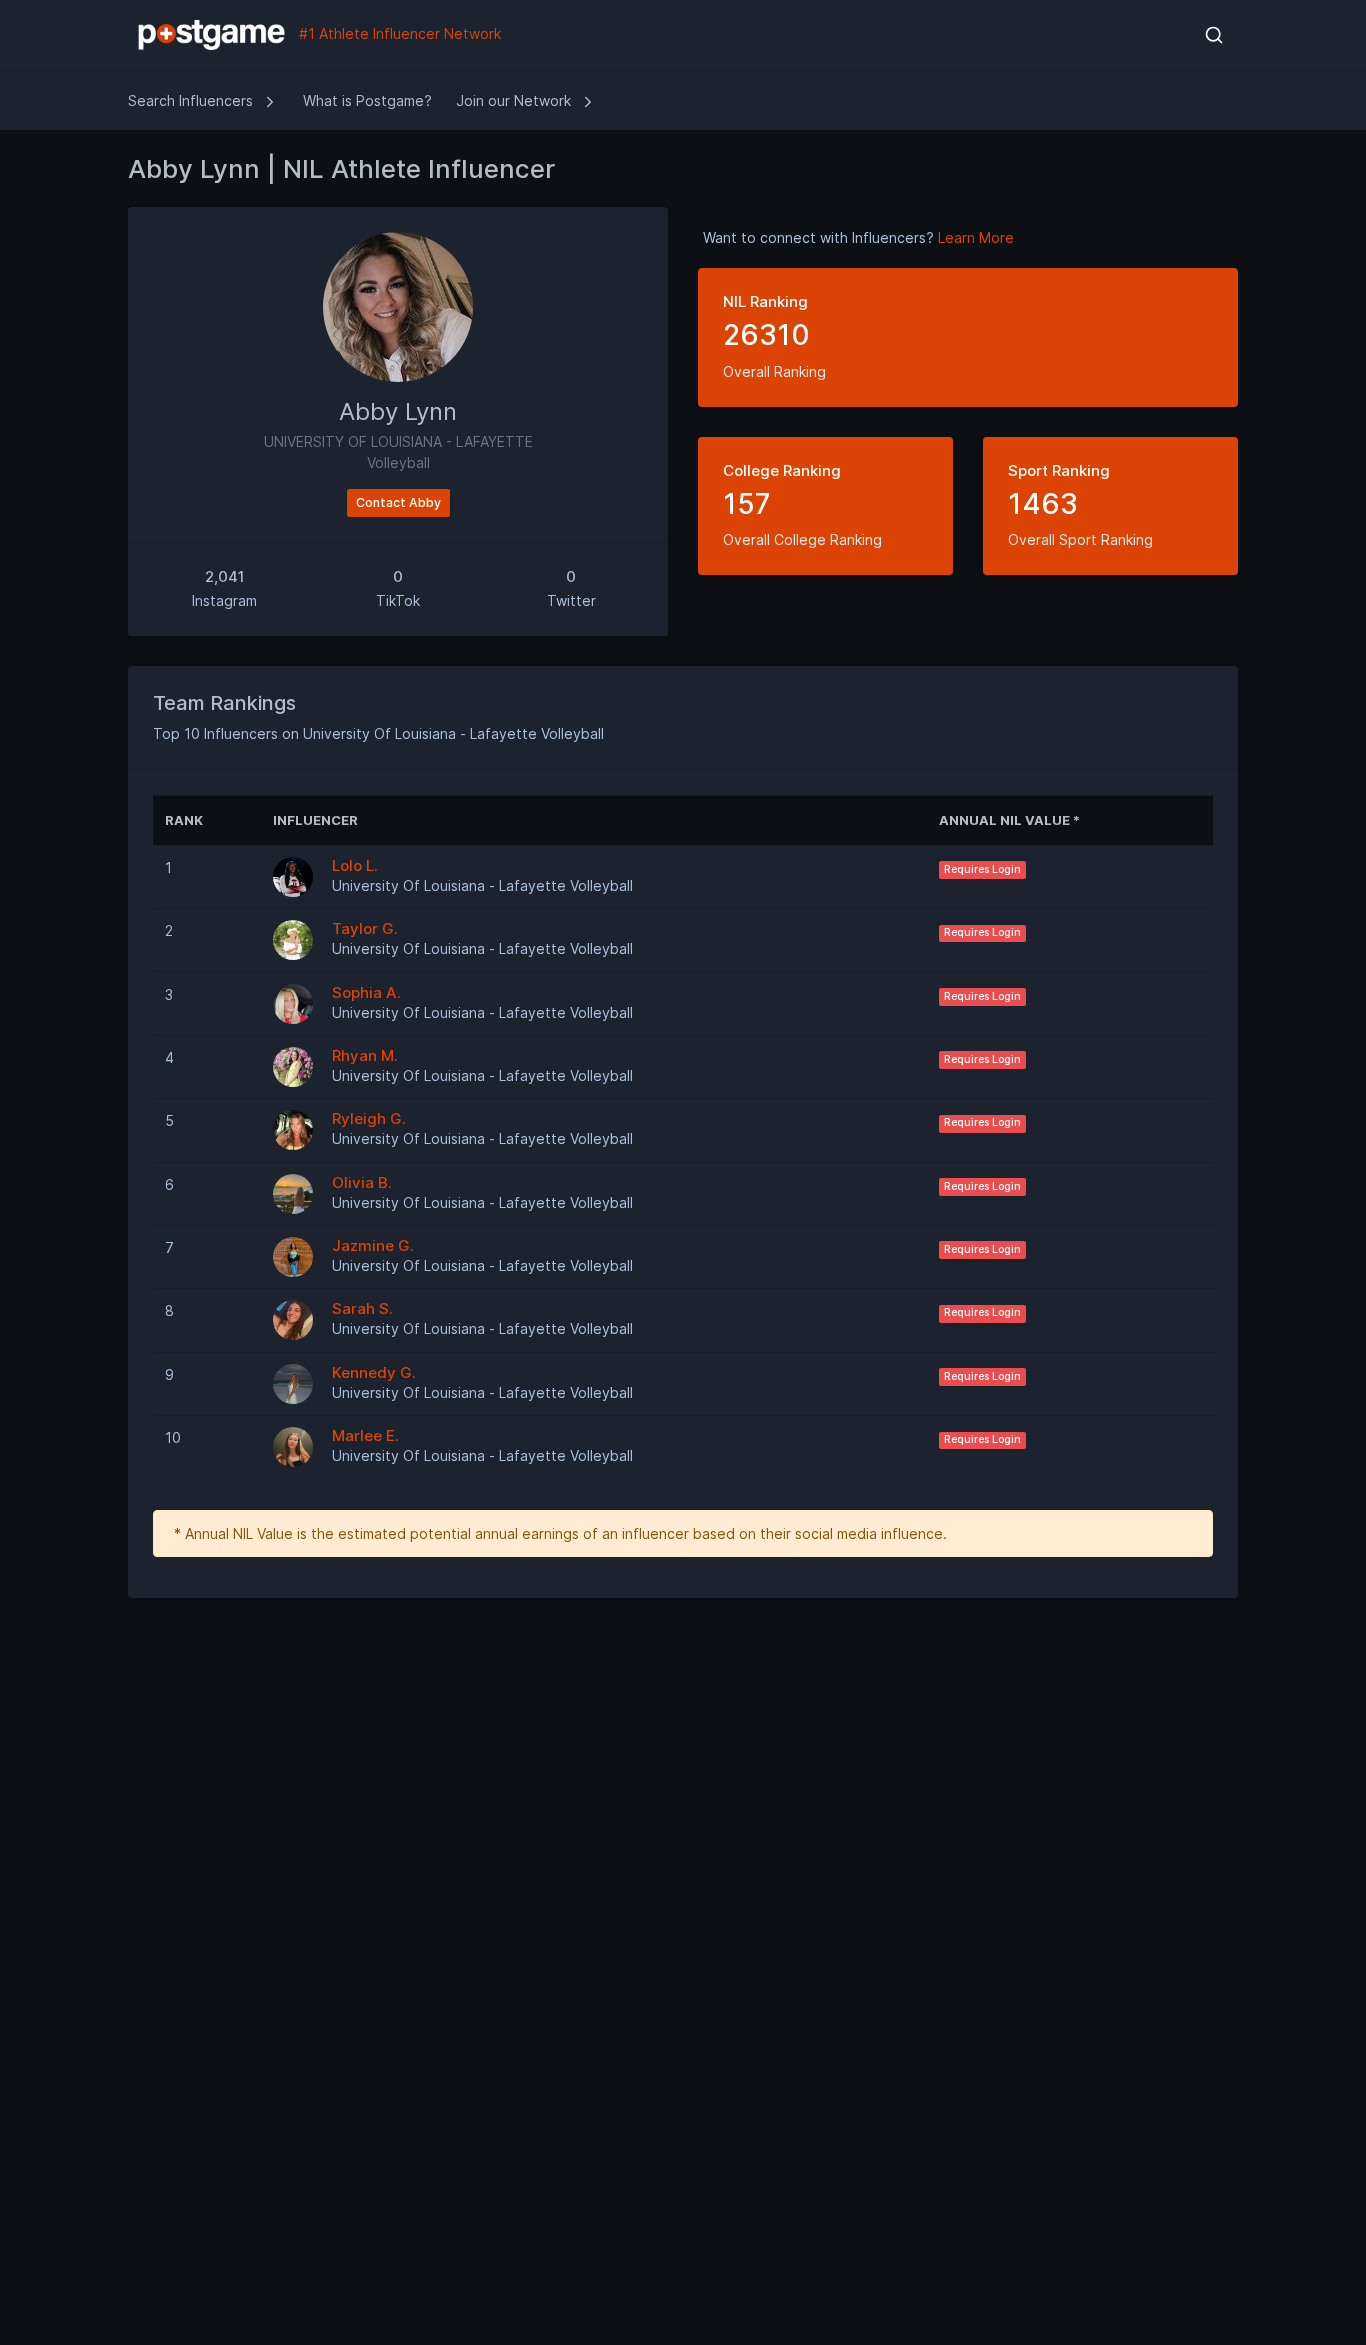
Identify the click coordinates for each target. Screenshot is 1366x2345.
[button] (1213, 34)
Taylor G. (365, 928)
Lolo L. (355, 865)
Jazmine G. (373, 1245)
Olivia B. (362, 1182)
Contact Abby (398, 502)
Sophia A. (366, 992)
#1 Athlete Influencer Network (398, 33)
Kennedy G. (374, 1372)
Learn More (976, 237)
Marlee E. (365, 1435)
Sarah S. (362, 1308)
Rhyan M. (365, 1055)
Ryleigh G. (369, 1118)
